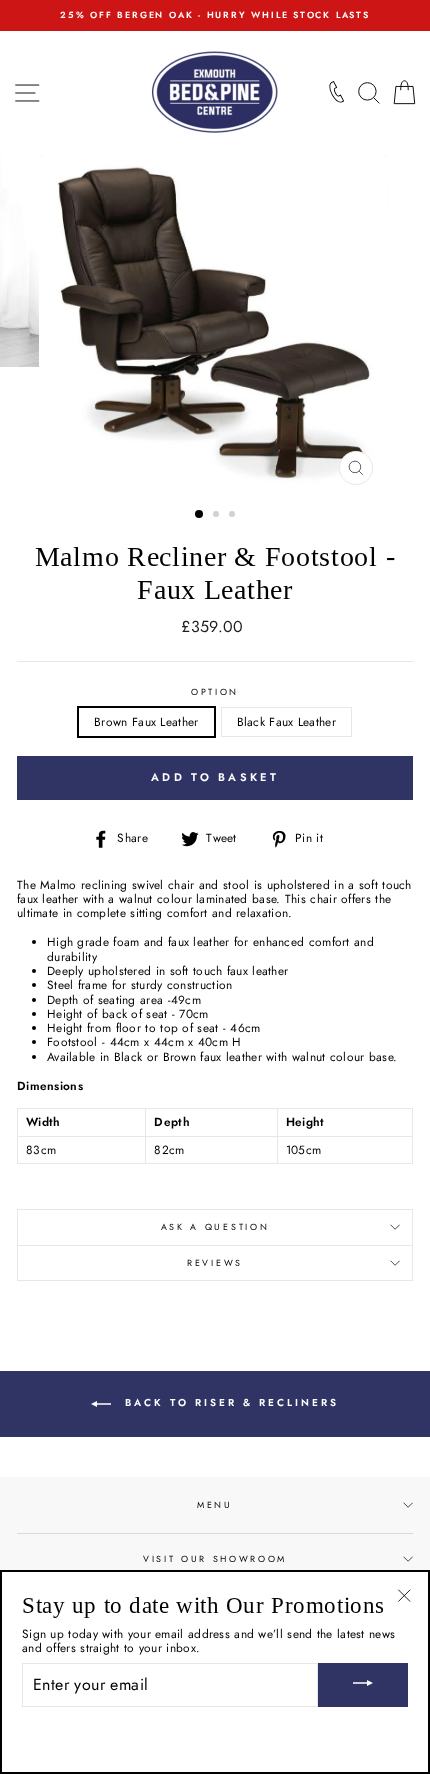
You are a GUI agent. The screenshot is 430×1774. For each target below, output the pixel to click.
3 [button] (234, 516)
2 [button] (218, 516)
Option (215, 692)
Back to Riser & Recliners (229, 1403)
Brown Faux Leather (146, 721)
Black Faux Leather (286, 721)
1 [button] (200, 515)
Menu (215, 1504)
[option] (215, 15)
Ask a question (215, 1226)
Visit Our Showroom (215, 1558)
